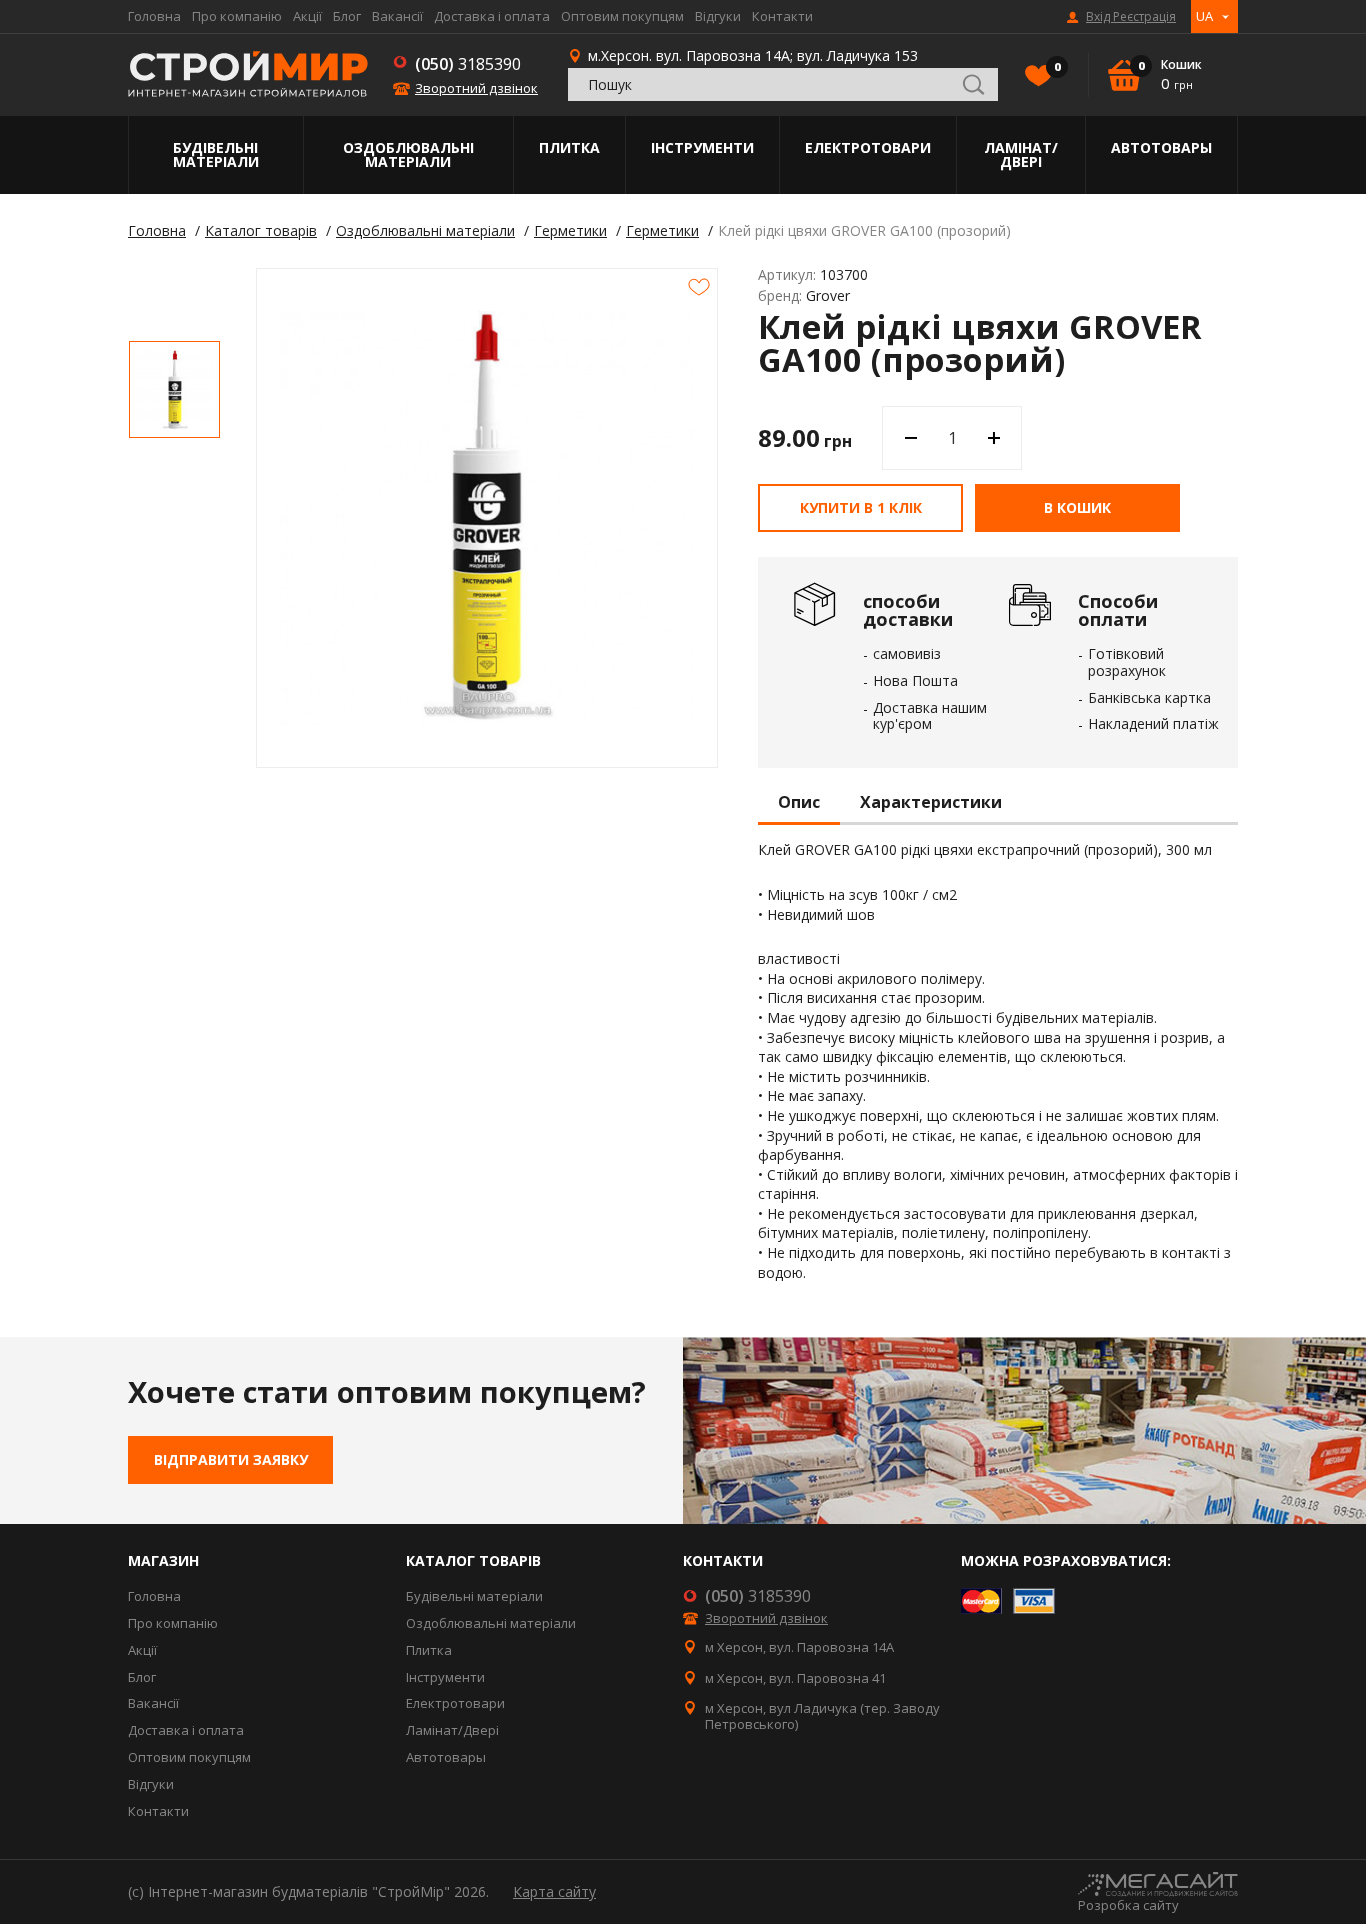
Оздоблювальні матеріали (408, 154)
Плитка (569, 147)
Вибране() (1056, 67)
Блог (347, 16)
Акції (307, 16)
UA (1204, 16)
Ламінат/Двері (1021, 154)
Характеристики (931, 803)
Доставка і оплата (492, 16)
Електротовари (868, 147)
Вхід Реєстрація (1131, 17)
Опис (799, 803)
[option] (174, 389)
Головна (154, 16)
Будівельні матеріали (216, 154)
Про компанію (237, 16)
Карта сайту (554, 1891)
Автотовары (1161, 147)
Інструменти (702, 147)
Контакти (782, 16)
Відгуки (718, 16)
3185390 (468, 64)
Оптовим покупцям (622, 16)
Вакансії (397, 16)
